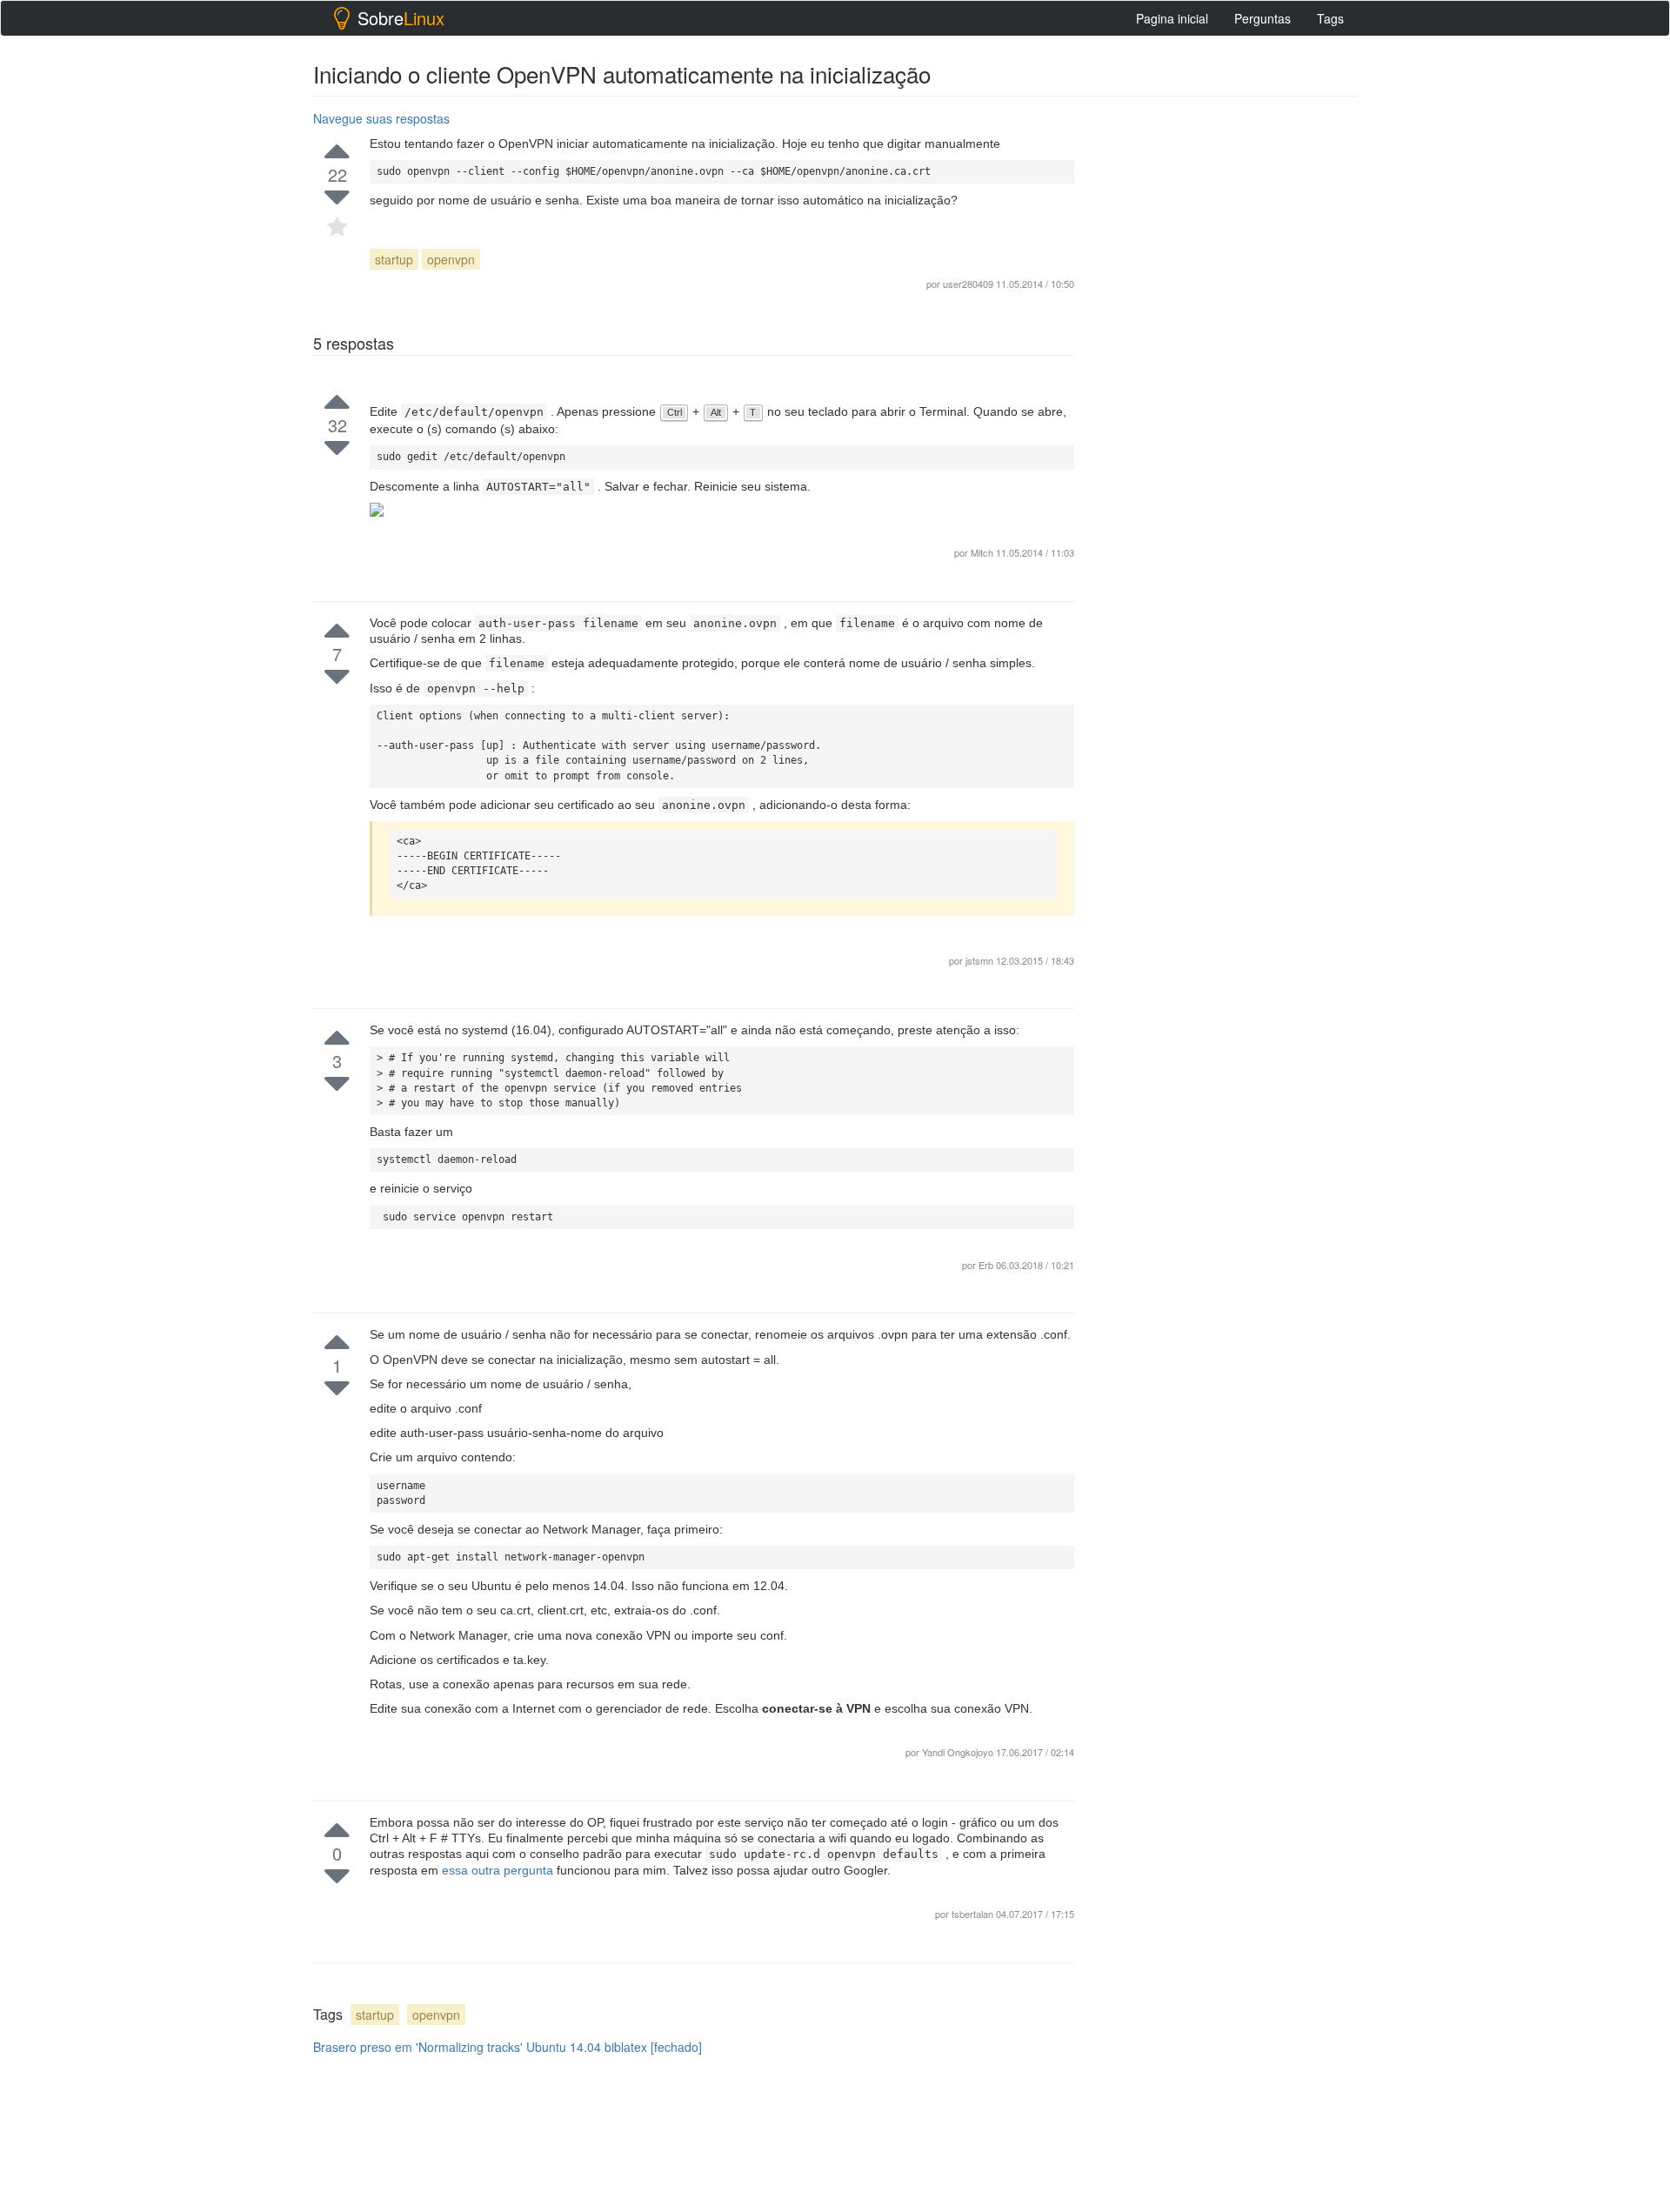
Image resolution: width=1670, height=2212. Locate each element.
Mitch (983, 552)
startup (394, 259)
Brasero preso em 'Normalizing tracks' (418, 2047)
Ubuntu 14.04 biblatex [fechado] (614, 2047)
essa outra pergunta (499, 1870)
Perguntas (1263, 18)
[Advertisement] (1226, 366)
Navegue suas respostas (381, 118)
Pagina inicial (1172, 18)
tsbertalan (974, 1914)
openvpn (451, 259)
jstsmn (981, 960)
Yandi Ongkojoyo (959, 1752)
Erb (987, 1265)
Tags (1330, 18)
